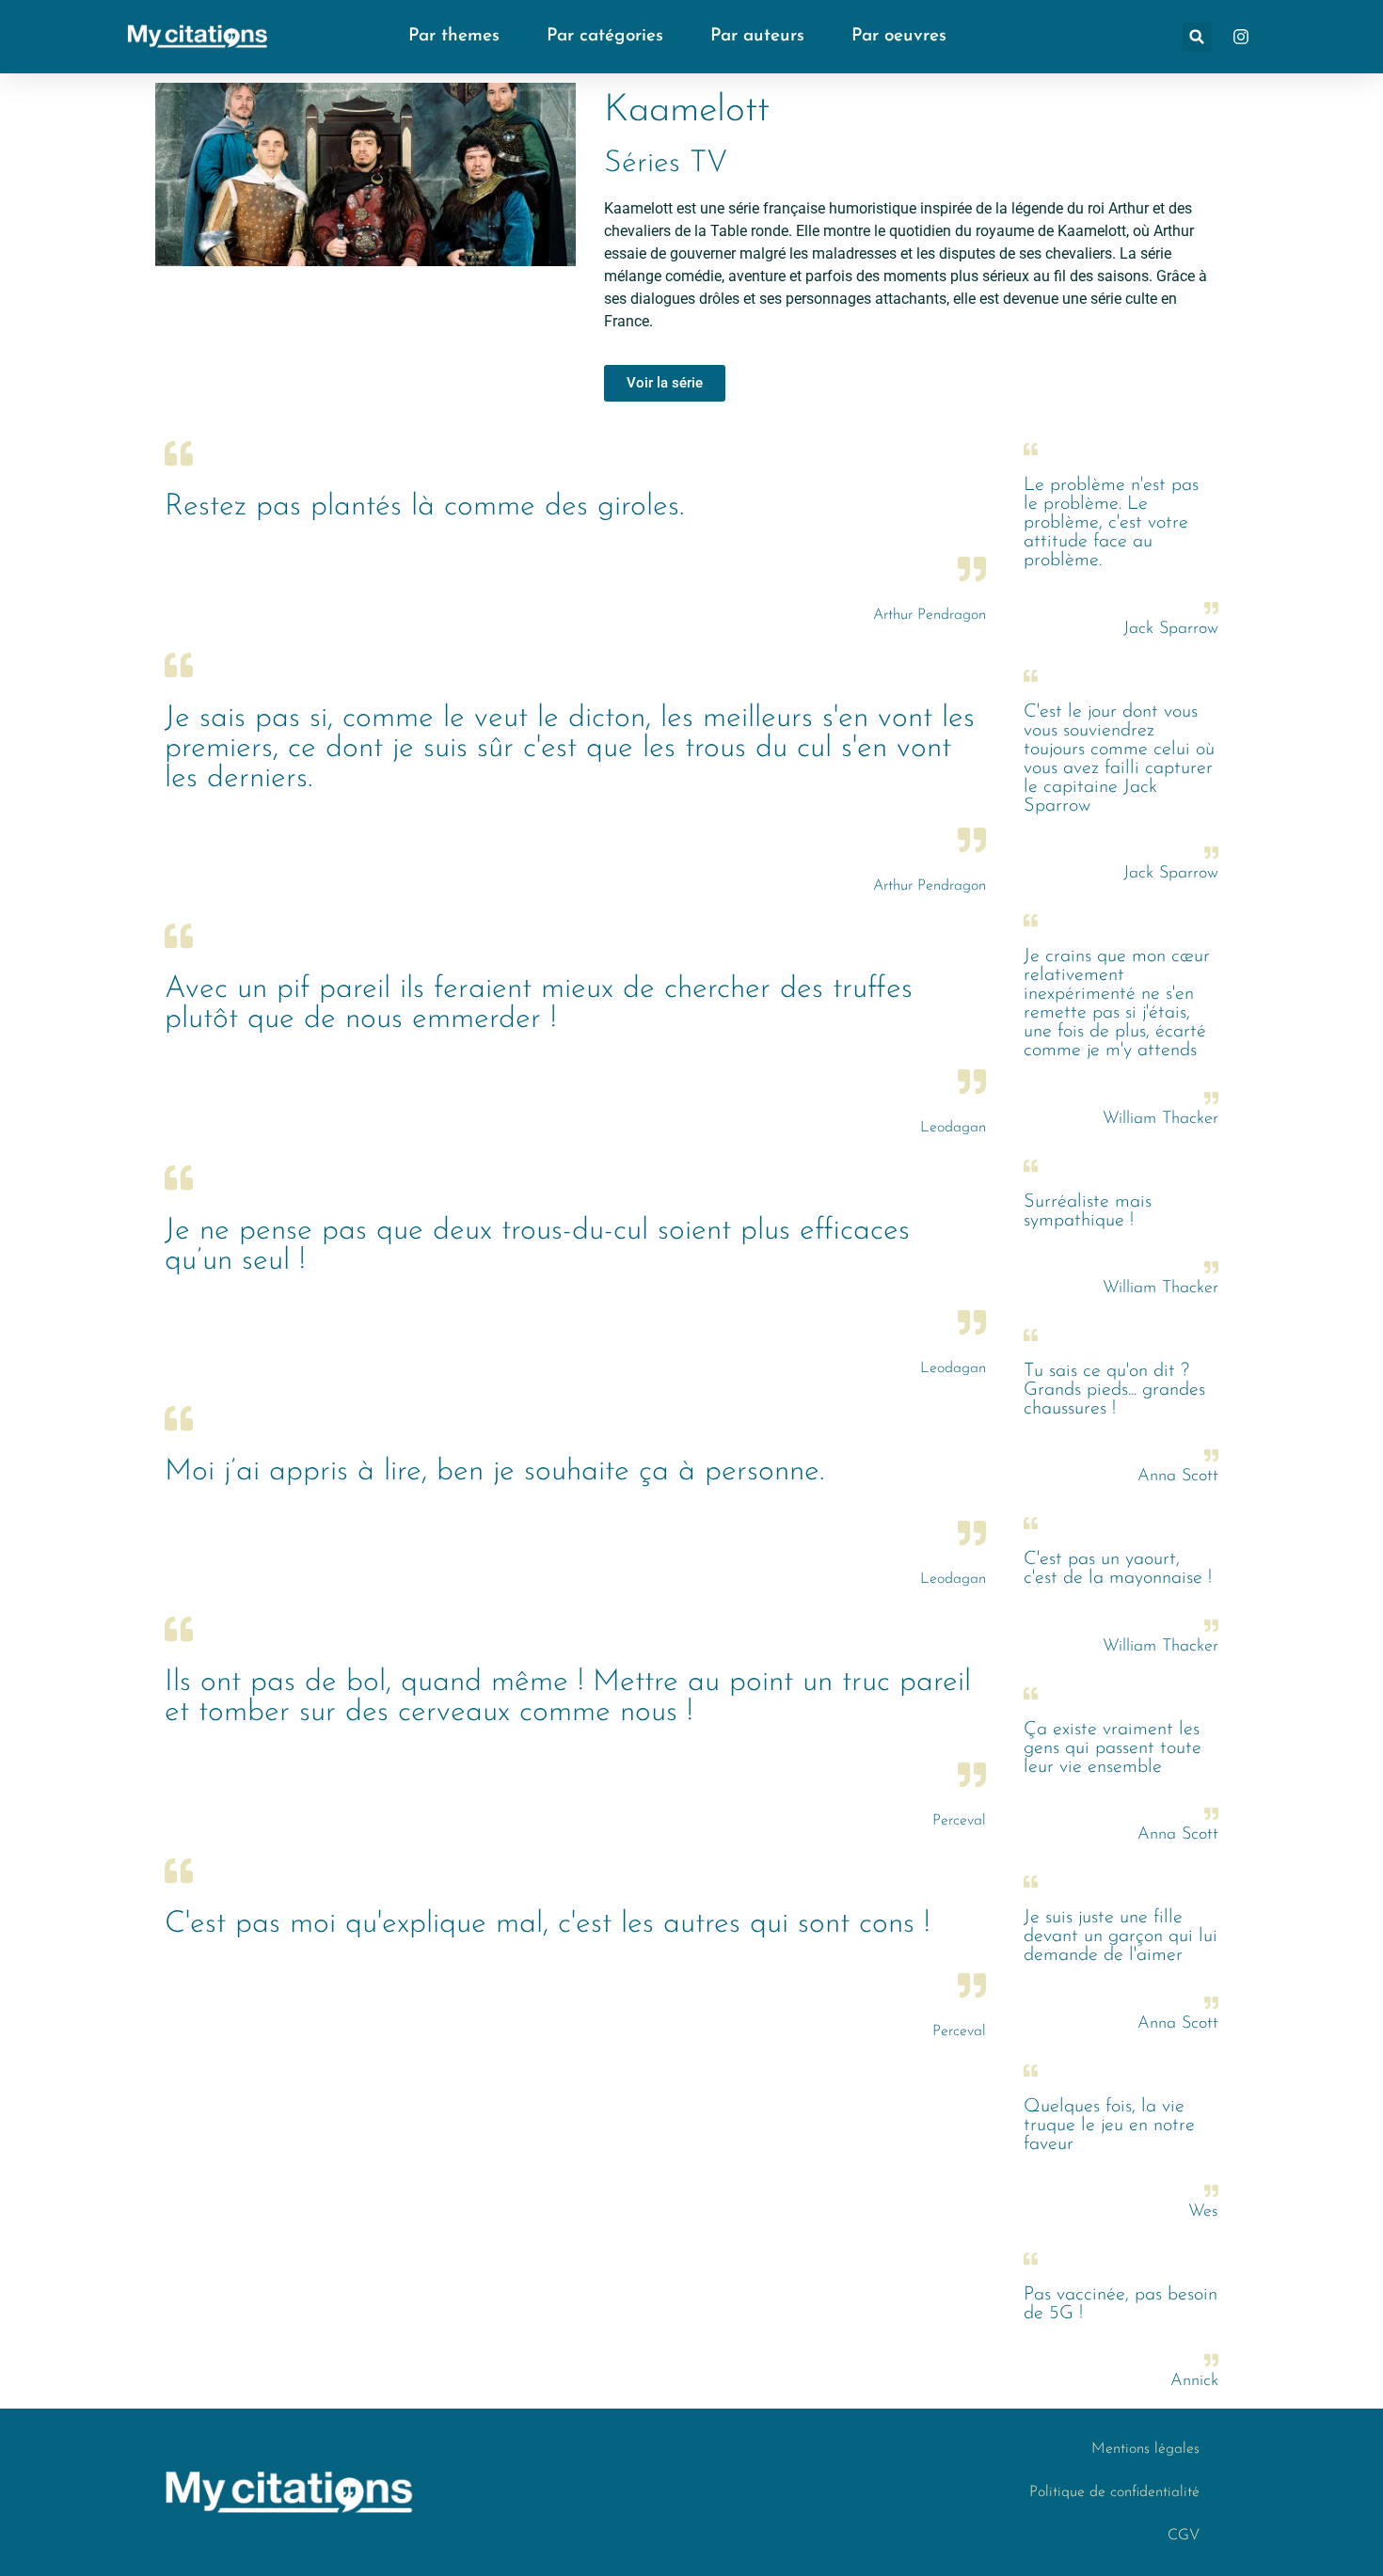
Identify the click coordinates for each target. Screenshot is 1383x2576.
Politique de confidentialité (1114, 2492)
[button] (1197, 37)
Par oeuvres (899, 36)
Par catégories (605, 36)
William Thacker (1160, 1119)
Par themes (454, 36)
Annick (1194, 2381)
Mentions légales (1145, 2449)
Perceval (959, 1821)
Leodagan (953, 1128)
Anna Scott (1178, 1477)
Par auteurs (757, 36)
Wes (1203, 2212)
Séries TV (666, 164)
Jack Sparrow (1171, 629)
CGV (1184, 2536)
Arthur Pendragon (930, 615)
